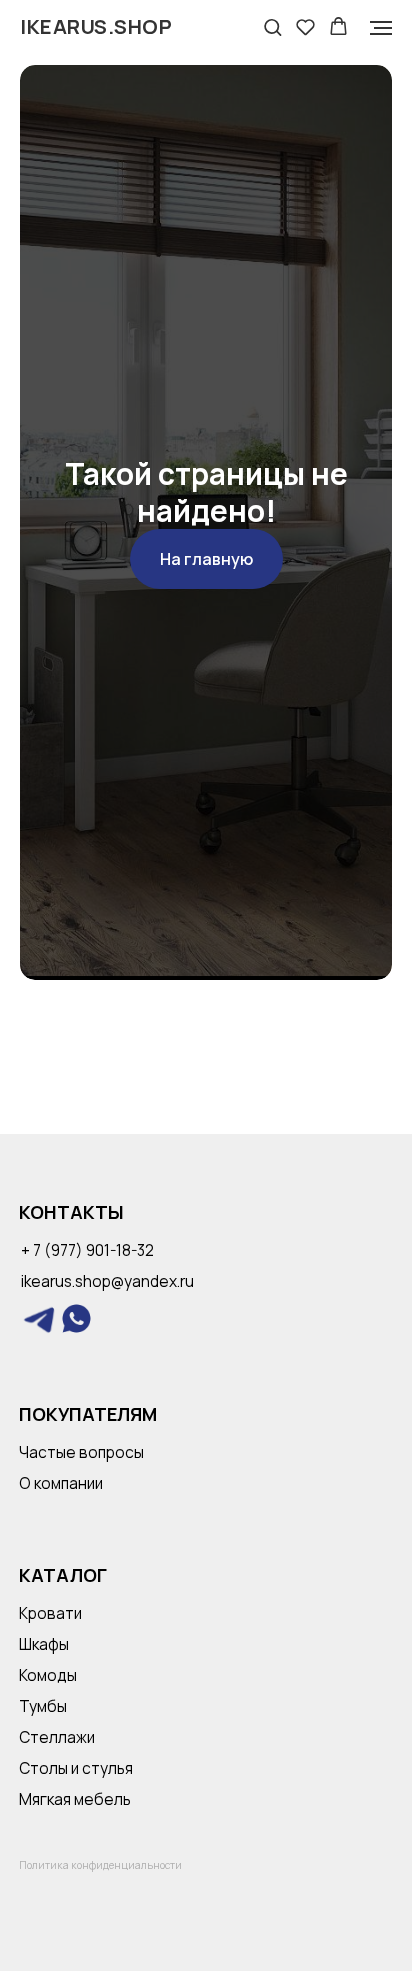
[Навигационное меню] (381, 28)
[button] (272, 26)
